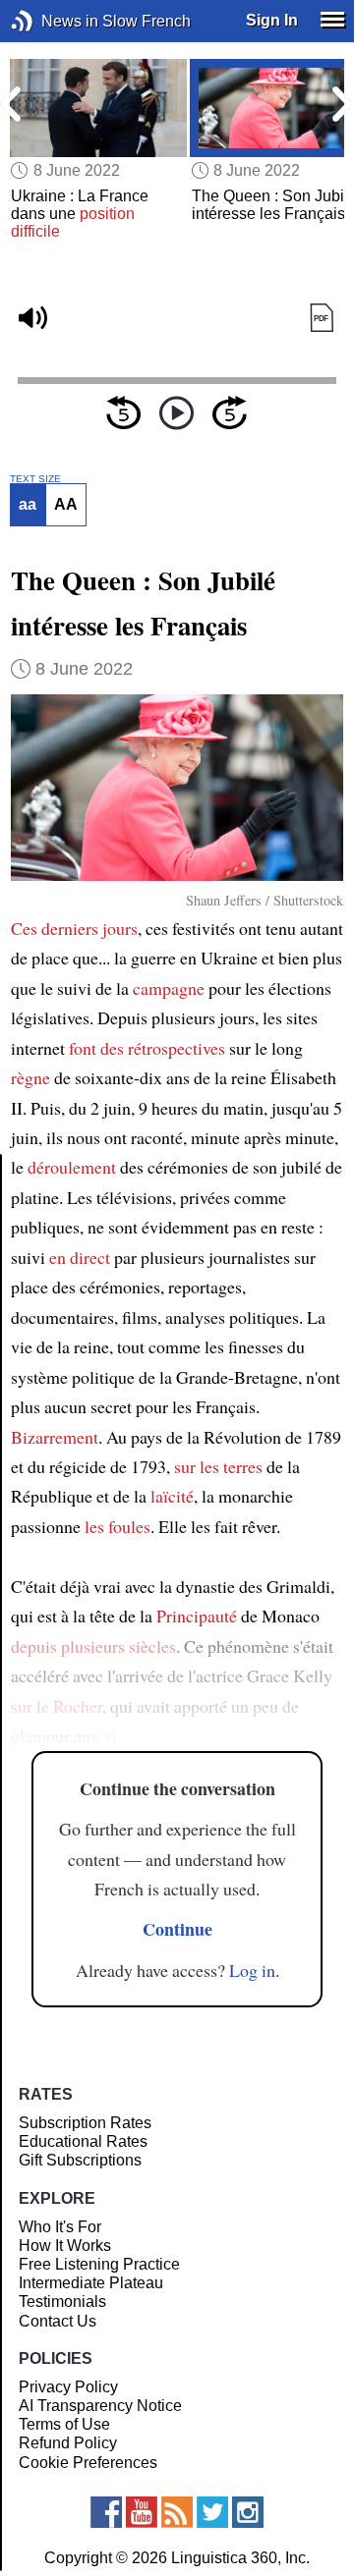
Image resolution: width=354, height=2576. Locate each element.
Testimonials (62, 2302)
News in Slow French (52, 21)
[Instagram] (248, 2512)
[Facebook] (106, 2512)
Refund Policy (68, 2443)
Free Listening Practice (99, 2264)
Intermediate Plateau (91, 2283)
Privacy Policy (68, 2387)
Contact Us (58, 2321)
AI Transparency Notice (100, 2406)
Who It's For (60, 2227)
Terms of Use (64, 2424)
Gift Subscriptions (80, 2160)
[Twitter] (212, 2512)
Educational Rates (83, 2141)
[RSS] (177, 2512)
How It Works (65, 2246)
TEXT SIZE (35, 479)
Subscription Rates (85, 2123)
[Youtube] (142, 2512)
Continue (177, 1929)
